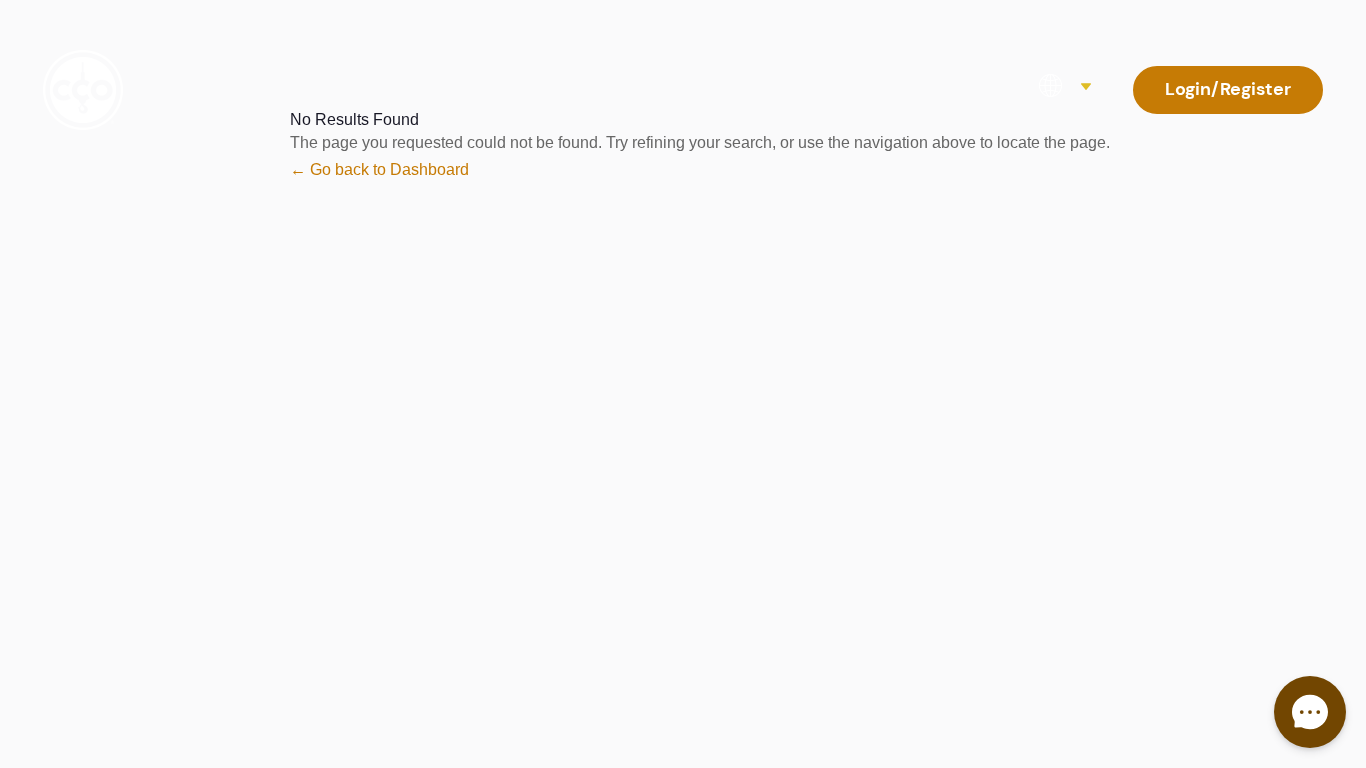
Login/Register (1228, 89)
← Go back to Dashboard (379, 169)
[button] (1310, 712)
